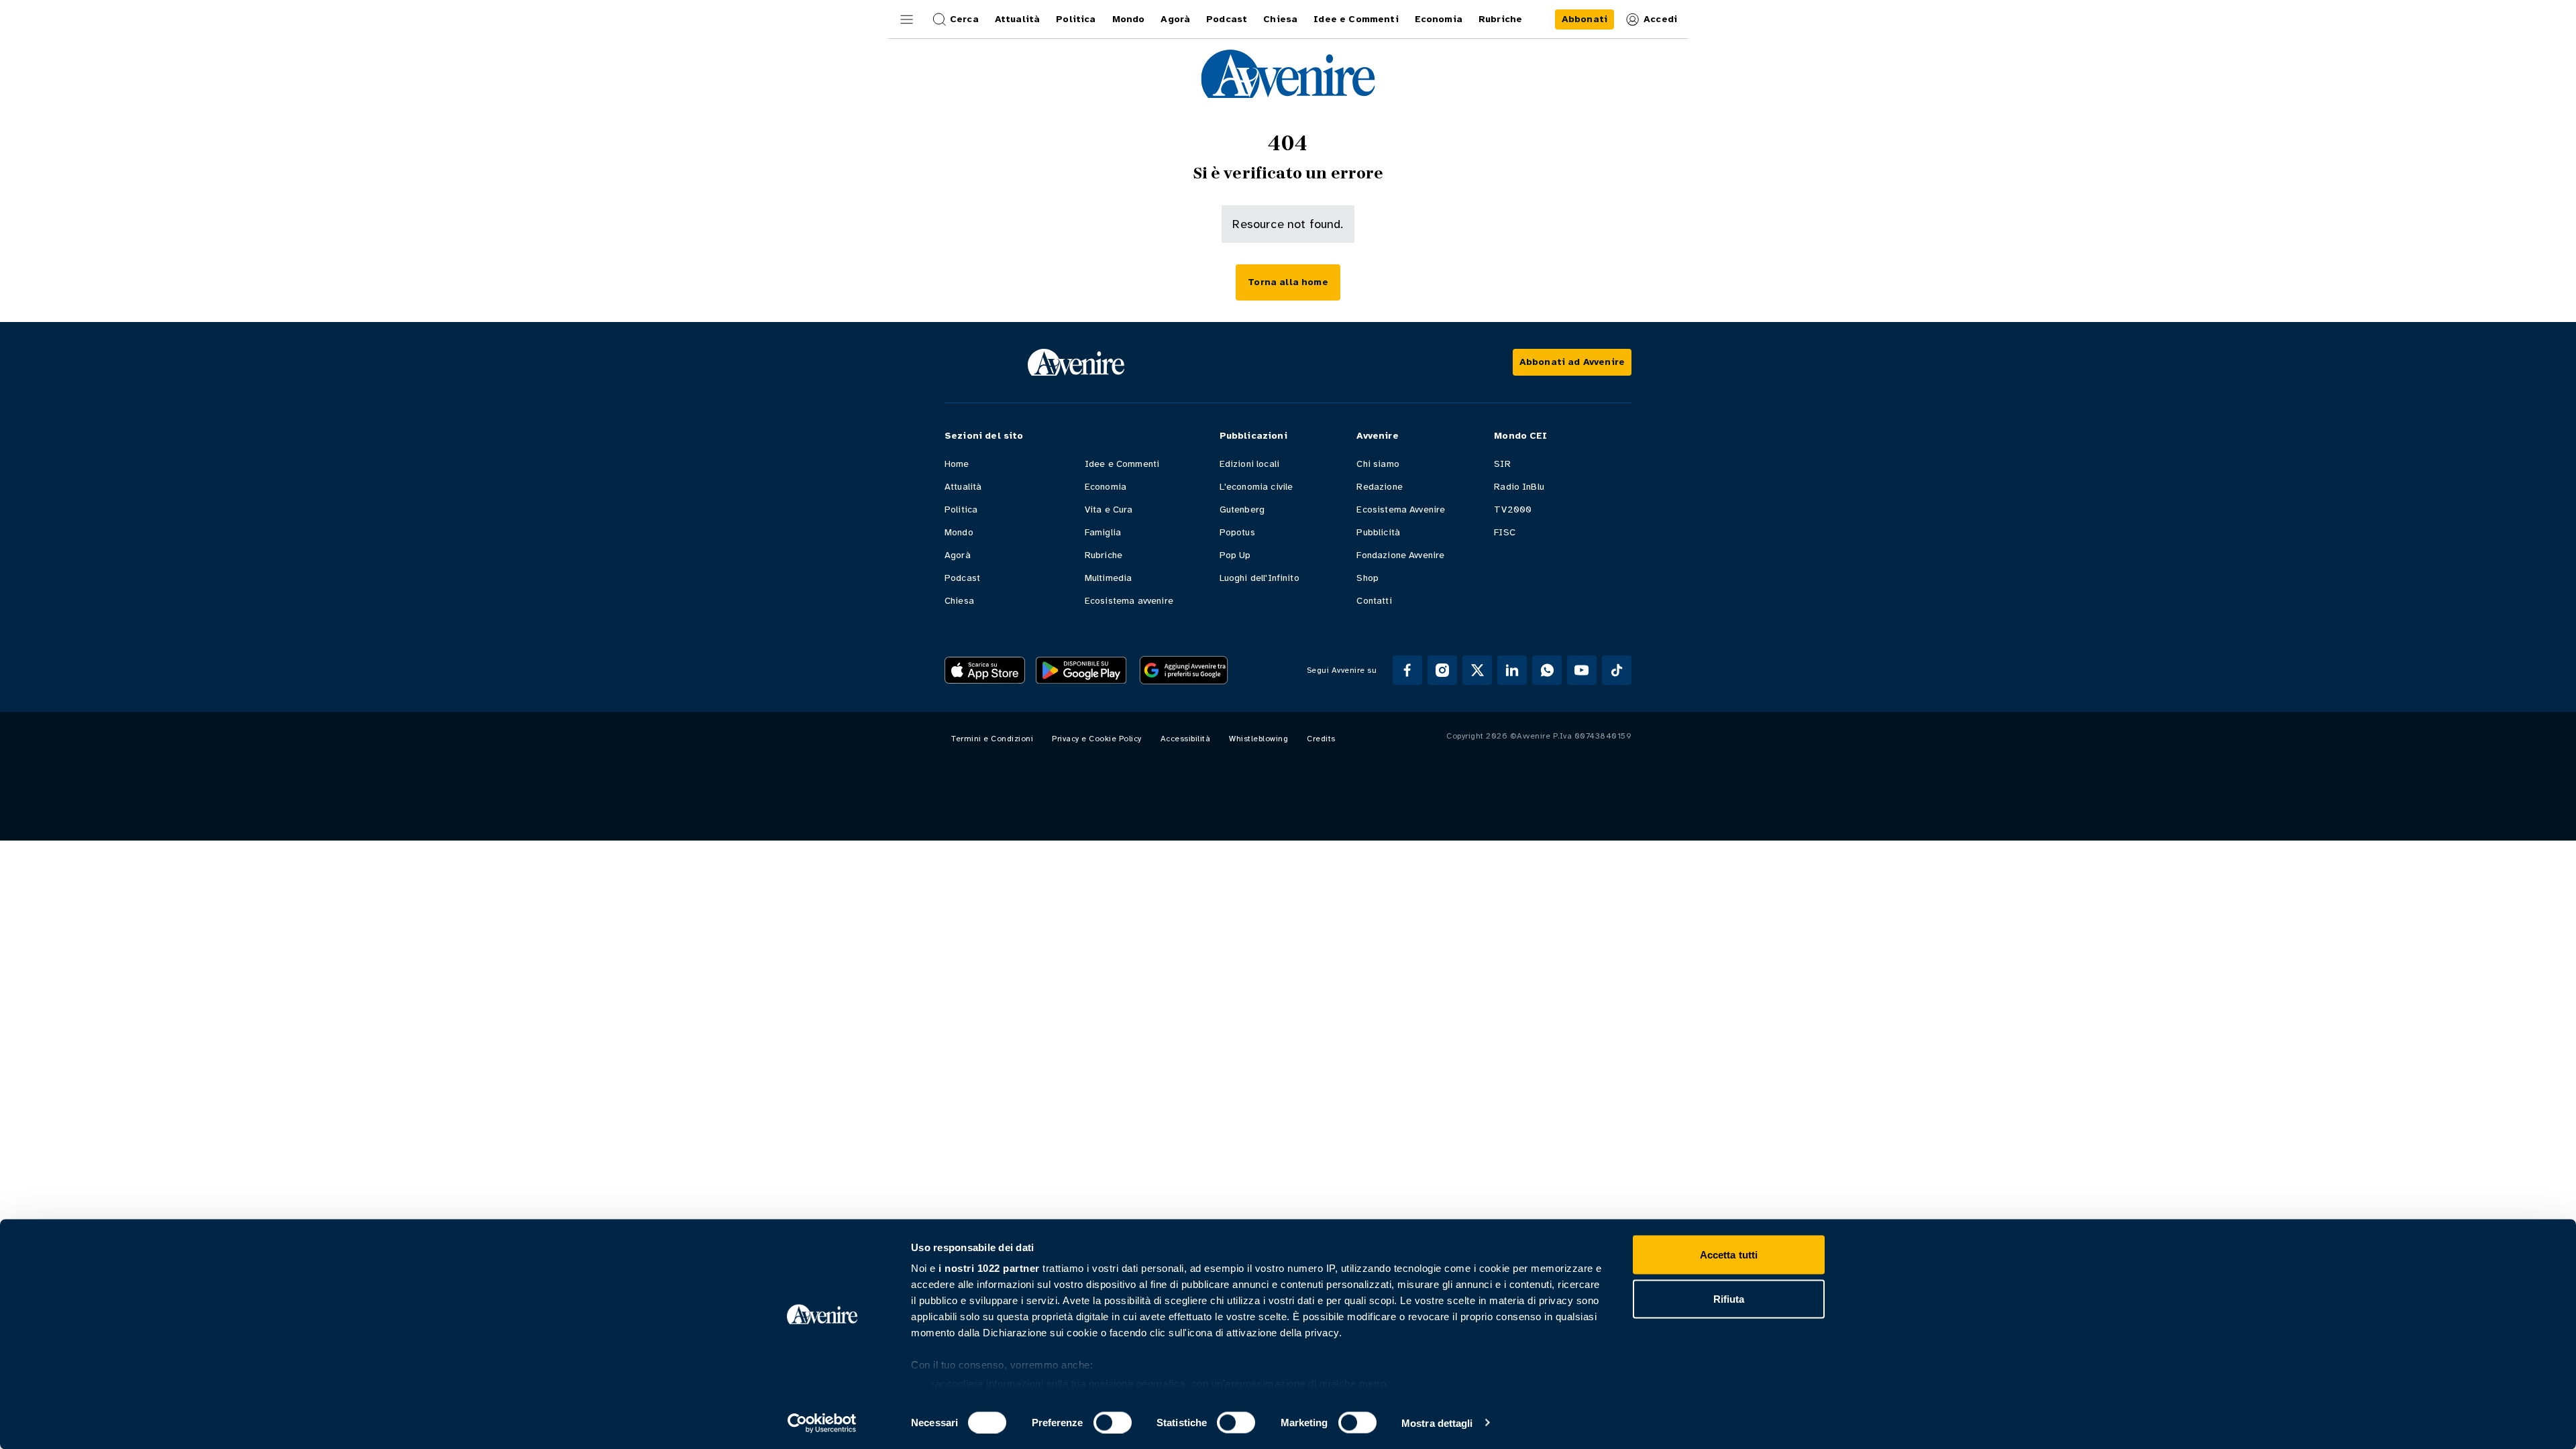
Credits (1321, 739)
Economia (1106, 487)
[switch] (1113, 1422)
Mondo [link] (1129, 19)
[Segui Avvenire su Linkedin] (1512, 670)
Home (957, 464)
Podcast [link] (1227, 19)
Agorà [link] (1175, 19)
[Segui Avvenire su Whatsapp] (1547, 670)
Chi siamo (1378, 464)
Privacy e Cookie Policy (1097, 739)
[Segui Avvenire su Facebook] (1407, 670)
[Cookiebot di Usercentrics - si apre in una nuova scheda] (822, 1423)
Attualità (963, 487)
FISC (1505, 532)
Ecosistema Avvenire (1401, 509)
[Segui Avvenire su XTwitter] (1477, 670)
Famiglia (1103, 532)
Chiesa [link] (1280, 19)
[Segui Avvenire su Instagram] (1442, 670)
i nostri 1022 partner (989, 1268)
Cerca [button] (964, 19)
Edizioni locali (1249, 464)
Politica (961, 509)
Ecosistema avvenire (1129, 601)
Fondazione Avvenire (1400, 555)
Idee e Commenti (1122, 464)
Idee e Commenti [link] (1356, 19)
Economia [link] (1439, 19)
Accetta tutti (1729, 1255)
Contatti (1374, 601)
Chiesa (959, 601)
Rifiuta (1729, 1298)
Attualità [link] (1017, 19)
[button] (907, 19)
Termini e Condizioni (992, 739)
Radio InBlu (1519, 487)
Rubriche (1104, 555)
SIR (1502, 464)
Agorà (958, 555)
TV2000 (1513, 509)
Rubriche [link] (1500, 19)
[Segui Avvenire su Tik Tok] (1617, 670)
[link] (1585, 19)
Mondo (959, 532)
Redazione (1379, 487)
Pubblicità (1378, 532)
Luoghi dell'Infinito (1259, 578)
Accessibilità (1186, 739)
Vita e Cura (1109, 509)
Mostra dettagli (1437, 1423)
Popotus (1237, 532)
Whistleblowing (1258, 739)
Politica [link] (1076, 19)
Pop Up (1235, 555)
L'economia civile (1256, 487)
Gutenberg (1242, 509)
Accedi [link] (1660, 19)
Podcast (962, 578)
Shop (1367, 578)
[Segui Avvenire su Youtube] (1582, 670)
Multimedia (1109, 578)
